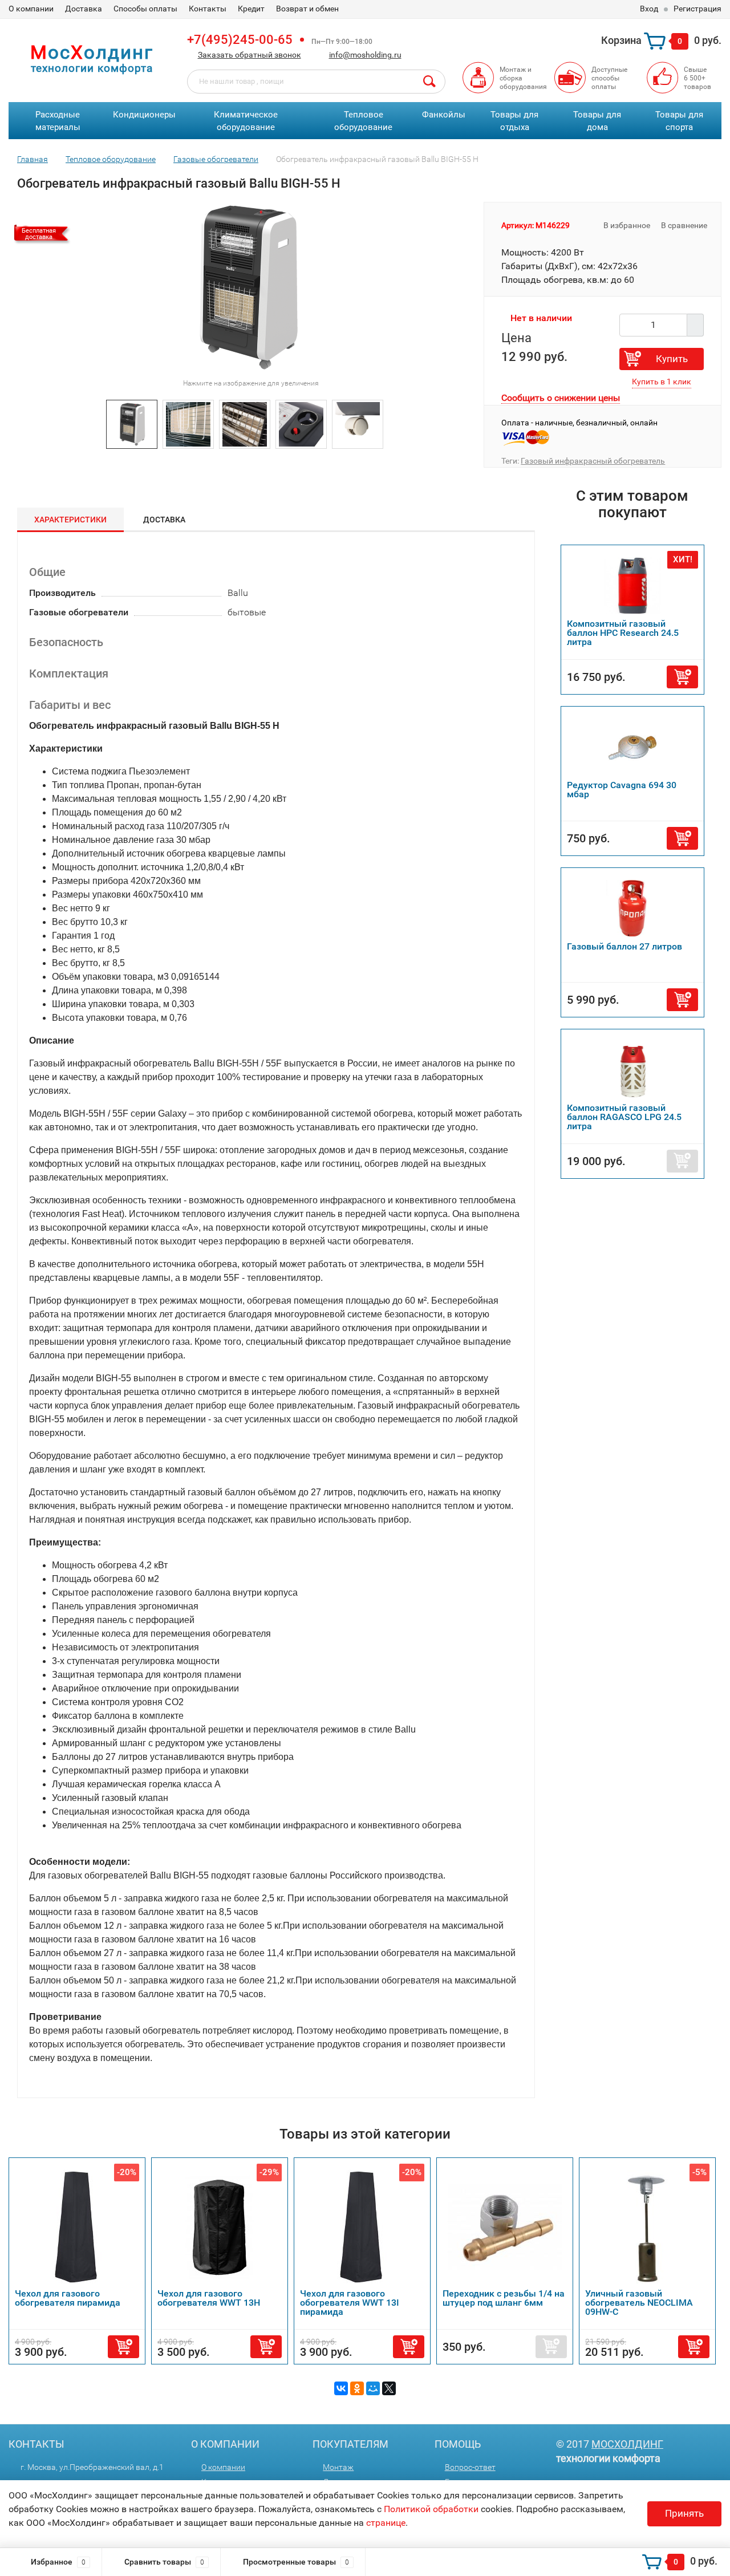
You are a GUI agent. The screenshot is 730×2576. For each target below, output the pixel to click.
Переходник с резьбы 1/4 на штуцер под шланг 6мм (504, 2298)
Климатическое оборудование (246, 121)
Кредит (251, 9)
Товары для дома (597, 121)
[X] (389, 2388)
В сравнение (685, 225)
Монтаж (338, 2467)
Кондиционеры (144, 115)
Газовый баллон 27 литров (624, 946)
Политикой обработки (431, 2509)
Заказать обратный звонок (250, 55)
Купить (672, 359)
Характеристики (70, 520)
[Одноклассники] (357, 2388)
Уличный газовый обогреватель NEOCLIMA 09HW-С (639, 2303)
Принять (684, 2513)
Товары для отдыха (514, 121)
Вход (649, 9)
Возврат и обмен (307, 9)
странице (386, 2523)
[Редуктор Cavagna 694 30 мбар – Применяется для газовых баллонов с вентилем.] (632, 746)
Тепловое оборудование (363, 121)
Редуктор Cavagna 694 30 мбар (622, 790)
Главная (33, 159)
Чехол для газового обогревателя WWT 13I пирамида (350, 2303)
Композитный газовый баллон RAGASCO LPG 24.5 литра (624, 1117)
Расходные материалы (58, 121)
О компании (31, 9)
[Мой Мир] (373, 2388)
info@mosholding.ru (365, 55)
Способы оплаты (145, 9)
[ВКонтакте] (341, 2388)
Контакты (208, 9)
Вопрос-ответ (470, 2467)
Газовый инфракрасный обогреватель (593, 461)
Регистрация (697, 9)
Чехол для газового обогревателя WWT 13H (209, 2298)
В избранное (626, 225)
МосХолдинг (627, 2444)
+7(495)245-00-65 (240, 40)
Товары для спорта (679, 121)
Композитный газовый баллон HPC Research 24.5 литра (623, 633)
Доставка (84, 9)
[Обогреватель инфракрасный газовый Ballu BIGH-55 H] (132, 423)
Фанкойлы (444, 115)
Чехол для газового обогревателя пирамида (68, 2298)
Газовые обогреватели (216, 159)
